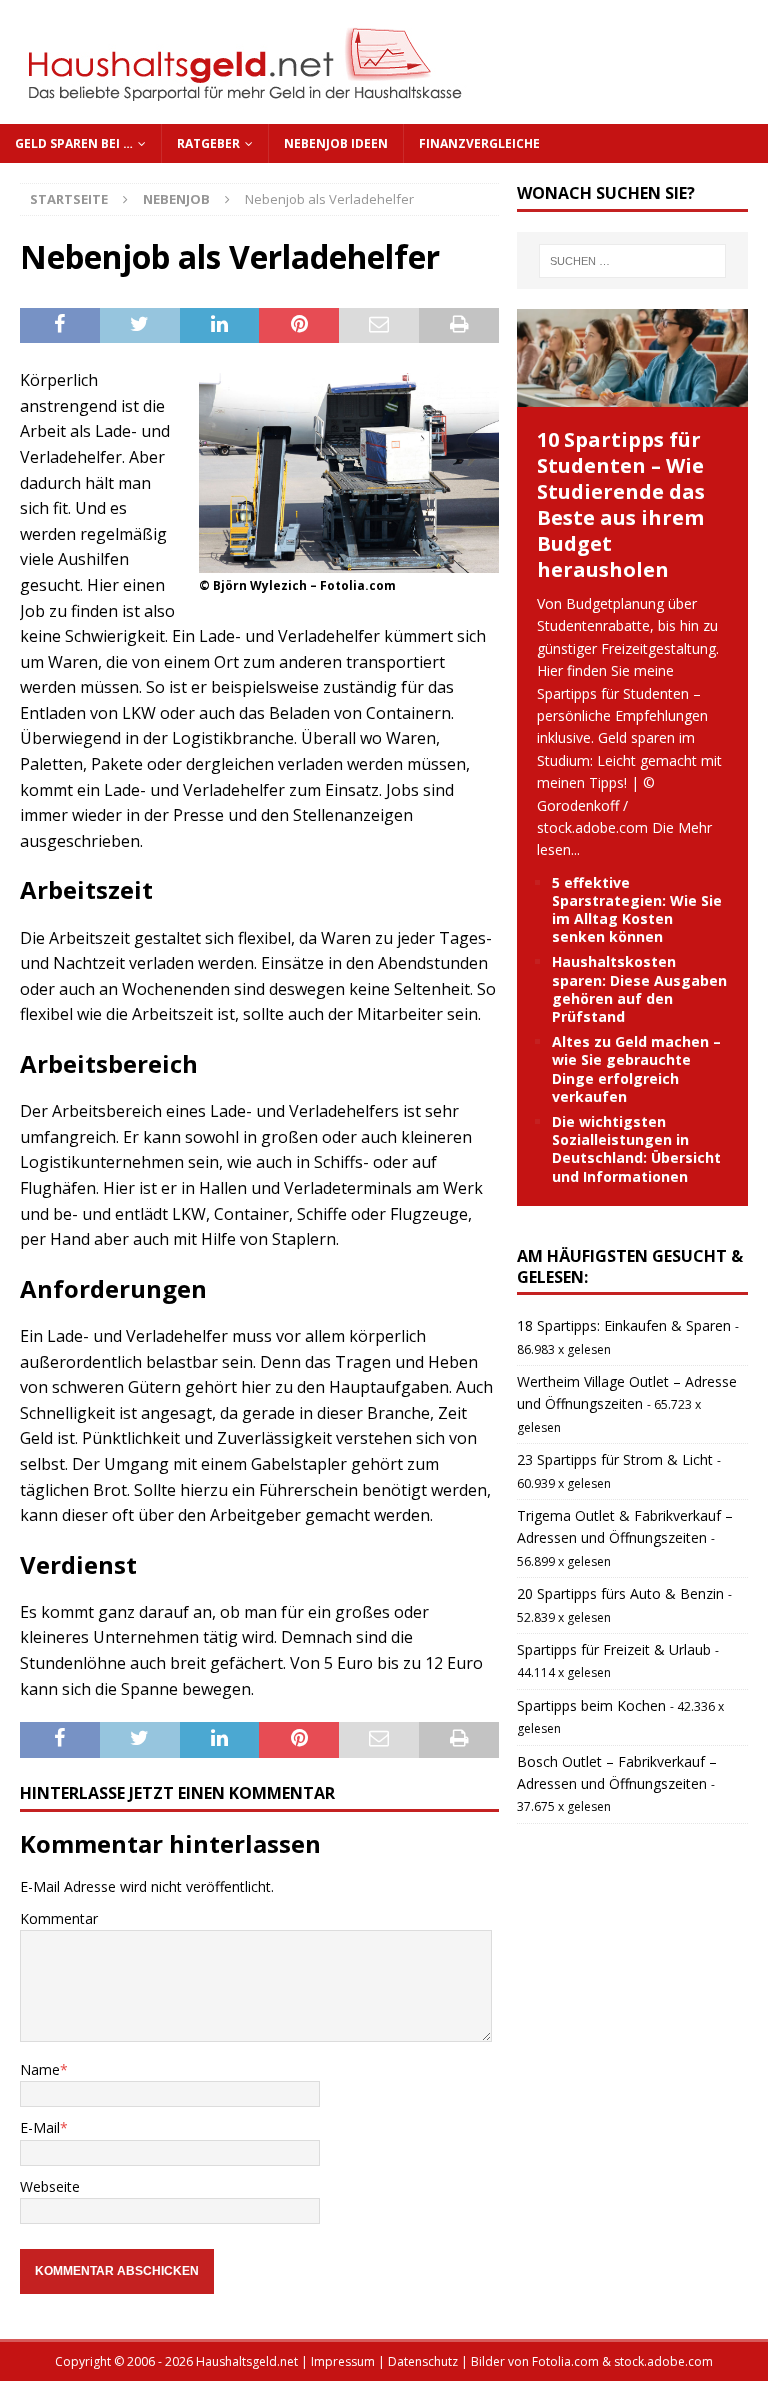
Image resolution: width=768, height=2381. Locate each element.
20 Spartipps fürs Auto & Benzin (620, 1593)
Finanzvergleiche (479, 143)
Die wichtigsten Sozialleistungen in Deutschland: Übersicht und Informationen (636, 1149)
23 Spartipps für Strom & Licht (615, 1459)
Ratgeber (208, 143)
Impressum (343, 2361)
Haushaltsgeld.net (247, 2361)
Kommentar (59, 1918)
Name (40, 2069)
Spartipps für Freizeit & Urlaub (614, 1649)
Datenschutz (423, 2361)
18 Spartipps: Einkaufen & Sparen (624, 1325)
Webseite (50, 2186)
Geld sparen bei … (74, 143)
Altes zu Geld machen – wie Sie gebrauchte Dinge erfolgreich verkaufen (636, 1069)
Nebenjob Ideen (336, 143)
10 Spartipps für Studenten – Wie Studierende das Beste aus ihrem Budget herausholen (621, 504)
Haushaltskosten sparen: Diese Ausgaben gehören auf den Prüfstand (639, 989)
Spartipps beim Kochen (591, 1705)
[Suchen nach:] (632, 261)
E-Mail (40, 2127)
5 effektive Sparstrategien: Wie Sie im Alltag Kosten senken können (637, 910)
